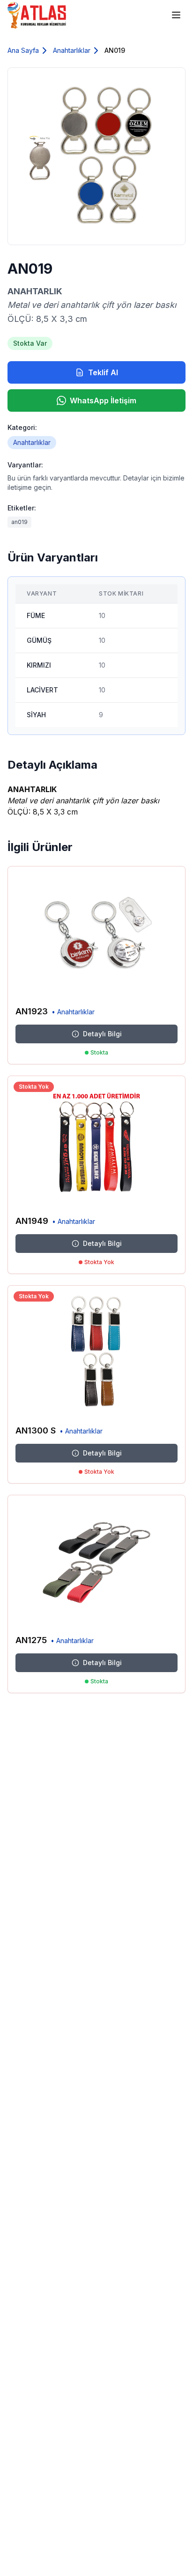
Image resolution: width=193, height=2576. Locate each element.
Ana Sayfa (23, 50)
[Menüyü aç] (176, 15)
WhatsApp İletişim (103, 400)
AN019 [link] (115, 50)
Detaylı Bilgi (102, 1034)
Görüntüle (157, 985)
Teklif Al (103, 372)
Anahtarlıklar (72, 50)
